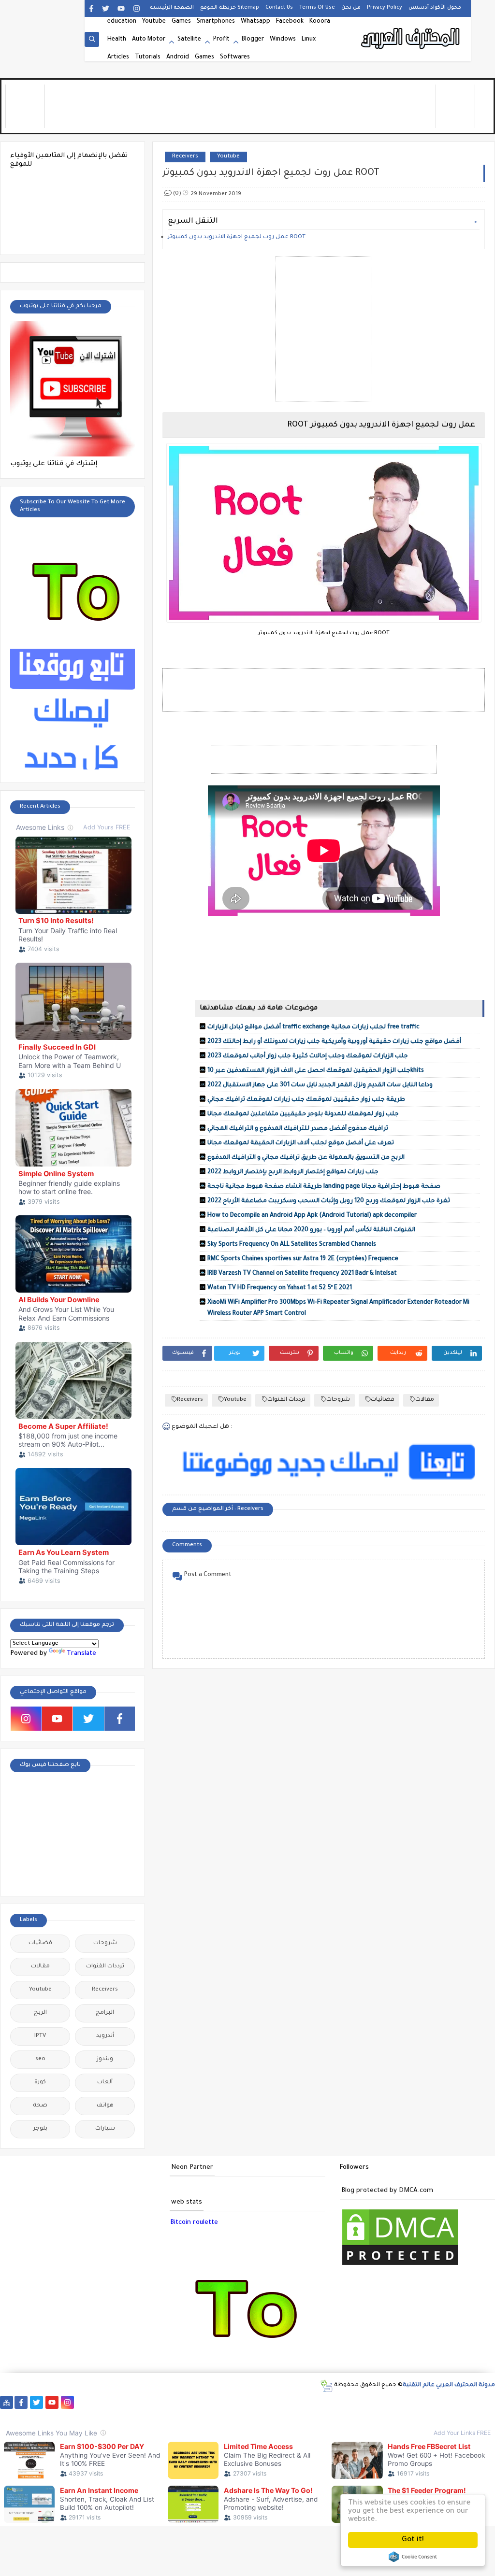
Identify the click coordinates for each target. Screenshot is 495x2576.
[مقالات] (439, 2402)
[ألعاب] (485, 2402)
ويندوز (105, 2059)
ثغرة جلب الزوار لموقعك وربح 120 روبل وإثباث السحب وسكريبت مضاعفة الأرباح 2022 (329, 1201)
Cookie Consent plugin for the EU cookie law (413, 2557)
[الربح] (284, 2402)
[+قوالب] (346, 2402)
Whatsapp (255, 22)
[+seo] (377, 2402)
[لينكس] (423, 2402)
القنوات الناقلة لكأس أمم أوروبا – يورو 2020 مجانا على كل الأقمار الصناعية (311, 1230)
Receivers (185, 157)
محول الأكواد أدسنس (435, 8)
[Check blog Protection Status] (400, 2266)
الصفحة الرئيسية (172, 8)
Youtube (154, 22)
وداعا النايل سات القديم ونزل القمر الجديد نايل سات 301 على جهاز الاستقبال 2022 (320, 1085)
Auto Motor (149, 40)
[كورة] (114, 2402)
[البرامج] (7, 2415)
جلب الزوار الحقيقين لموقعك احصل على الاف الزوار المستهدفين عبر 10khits (316, 1071)
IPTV (40, 2036)
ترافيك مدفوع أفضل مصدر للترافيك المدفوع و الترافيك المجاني (298, 1129)
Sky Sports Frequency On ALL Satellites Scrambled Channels (292, 1245)
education (122, 22)
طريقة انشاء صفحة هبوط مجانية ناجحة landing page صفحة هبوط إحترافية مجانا (324, 1187)
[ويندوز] (408, 2402)
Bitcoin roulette (194, 2223)
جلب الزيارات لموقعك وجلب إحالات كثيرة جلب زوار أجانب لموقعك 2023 (308, 1056)
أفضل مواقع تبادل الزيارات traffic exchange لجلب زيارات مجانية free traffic (313, 1027)
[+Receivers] (253, 2402)
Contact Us (279, 8)
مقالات (425, 1400)
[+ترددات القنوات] (191, 2402)
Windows (283, 40)
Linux (309, 40)
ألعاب (105, 2083)
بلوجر (40, 2129)
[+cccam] (238, 2402)
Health (117, 40)
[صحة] (129, 2402)
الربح (40, 2013)
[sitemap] (7, 2402)
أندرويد (105, 2036)
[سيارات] (145, 2402)
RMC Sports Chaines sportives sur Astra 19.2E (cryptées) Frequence (303, 1259)
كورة (40, 2083)
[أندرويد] (470, 2402)
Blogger (253, 40)
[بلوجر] (330, 2402)
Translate (81, 1654)
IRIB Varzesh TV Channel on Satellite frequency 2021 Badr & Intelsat (302, 1274)
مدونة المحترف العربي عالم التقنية (449, 2385)
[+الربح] (299, 2402)
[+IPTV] (222, 2402)
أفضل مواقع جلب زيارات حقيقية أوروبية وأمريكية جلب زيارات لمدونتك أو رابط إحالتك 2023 (334, 1042)
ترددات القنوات (286, 1400)
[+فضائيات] (176, 2402)
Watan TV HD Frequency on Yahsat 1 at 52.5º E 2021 (280, 1288)
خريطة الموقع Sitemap (230, 8)
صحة (40, 2106)
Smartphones (216, 22)
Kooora (320, 22)
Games (181, 22)
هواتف (105, 2106)
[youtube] (121, 8)
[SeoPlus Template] (326, 2386)
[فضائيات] (160, 2402)
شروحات (338, 1400)
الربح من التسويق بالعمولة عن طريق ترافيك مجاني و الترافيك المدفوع (306, 1158)
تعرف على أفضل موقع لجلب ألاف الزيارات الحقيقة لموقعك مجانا (301, 1143)
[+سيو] (392, 2402)
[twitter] (106, 8)
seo (40, 2059)
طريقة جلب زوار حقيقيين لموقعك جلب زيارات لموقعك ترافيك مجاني (306, 1100)
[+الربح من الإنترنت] (315, 2402)
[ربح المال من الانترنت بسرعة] (269, 2402)
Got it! (413, 2540)
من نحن (351, 8)
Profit (221, 40)
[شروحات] (454, 2402)
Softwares (235, 57)
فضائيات (383, 1400)
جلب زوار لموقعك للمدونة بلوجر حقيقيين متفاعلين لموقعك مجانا (303, 1114)
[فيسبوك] (98, 2402)
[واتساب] (83, 2402)
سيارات (105, 2129)
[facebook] (91, 8)
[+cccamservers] (207, 2402)
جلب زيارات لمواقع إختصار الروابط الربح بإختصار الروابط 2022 (293, 1172)
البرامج (105, 2013)
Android (178, 57)
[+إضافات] (361, 2402)
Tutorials (148, 57)
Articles (118, 57)
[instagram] (137, 8)
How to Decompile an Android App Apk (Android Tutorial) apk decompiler (312, 1216)
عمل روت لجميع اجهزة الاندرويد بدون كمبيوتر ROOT (237, 237)
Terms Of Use (317, 8)
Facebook (290, 22)
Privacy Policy (385, 8)
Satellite (189, 40)
